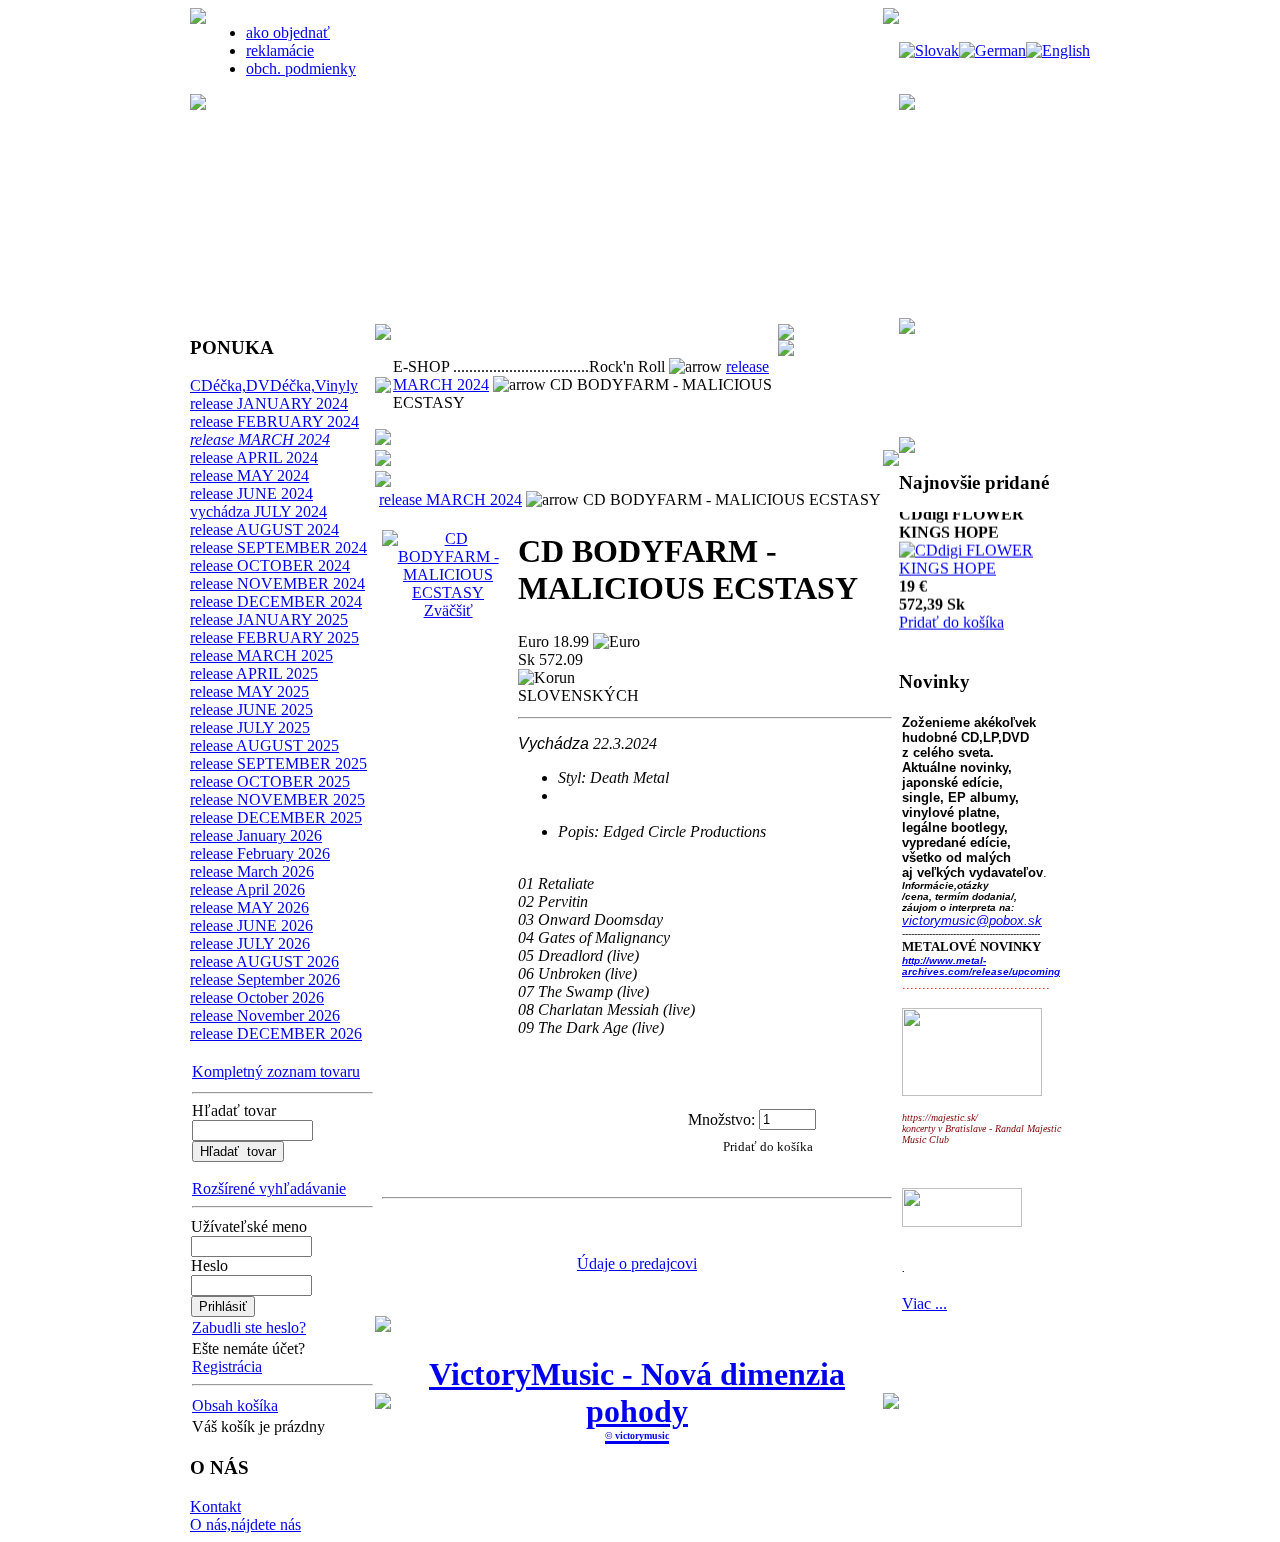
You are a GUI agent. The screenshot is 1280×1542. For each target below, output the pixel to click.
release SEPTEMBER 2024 (278, 547)
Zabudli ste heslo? (249, 1327)
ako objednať (288, 32)
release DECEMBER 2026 (276, 1033)
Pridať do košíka (951, 603)
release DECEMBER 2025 (276, 817)
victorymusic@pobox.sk (972, 920)
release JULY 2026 (250, 943)
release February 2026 (260, 853)
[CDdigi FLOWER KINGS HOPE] (986, 549)
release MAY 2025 (249, 691)
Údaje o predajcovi (637, 1263)
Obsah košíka (235, 1405)
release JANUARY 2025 (269, 619)
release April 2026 (247, 889)
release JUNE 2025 (251, 709)
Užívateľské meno (249, 1226)
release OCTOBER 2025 (270, 781)
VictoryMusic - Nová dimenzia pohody (637, 1392)
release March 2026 (252, 871)
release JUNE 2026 (251, 925)
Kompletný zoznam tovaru (276, 1071)
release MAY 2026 (249, 907)
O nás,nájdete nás (245, 1524)
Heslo (209, 1265)
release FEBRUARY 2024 (274, 421)
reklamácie (280, 50)
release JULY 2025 (250, 727)
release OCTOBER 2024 (270, 565)
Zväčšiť (448, 610)
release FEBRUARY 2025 (274, 637)
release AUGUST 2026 (264, 961)
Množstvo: (721, 1118)
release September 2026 (265, 979)
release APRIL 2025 (254, 673)
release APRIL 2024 (254, 457)
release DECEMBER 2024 (276, 601)
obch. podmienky (301, 68)
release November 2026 (265, 1015)
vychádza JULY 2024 (258, 511)
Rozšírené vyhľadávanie (269, 1188)
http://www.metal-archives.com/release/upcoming (981, 966)
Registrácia (227, 1366)
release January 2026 (256, 835)
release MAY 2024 (249, 475)
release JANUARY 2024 (269, 403)
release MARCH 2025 (261, 655)
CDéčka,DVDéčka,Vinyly (274, 385)
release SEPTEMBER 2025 (278, 763)
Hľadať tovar (234, 1110)
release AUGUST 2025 (264, 745)
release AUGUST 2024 (264, 529)
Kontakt (215, 1506)
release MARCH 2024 (260, 439)
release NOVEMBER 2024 (277, 583)
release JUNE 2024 (251, 493)
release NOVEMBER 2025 (277, 799)
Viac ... (924, 1303)
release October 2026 (257, 997)
